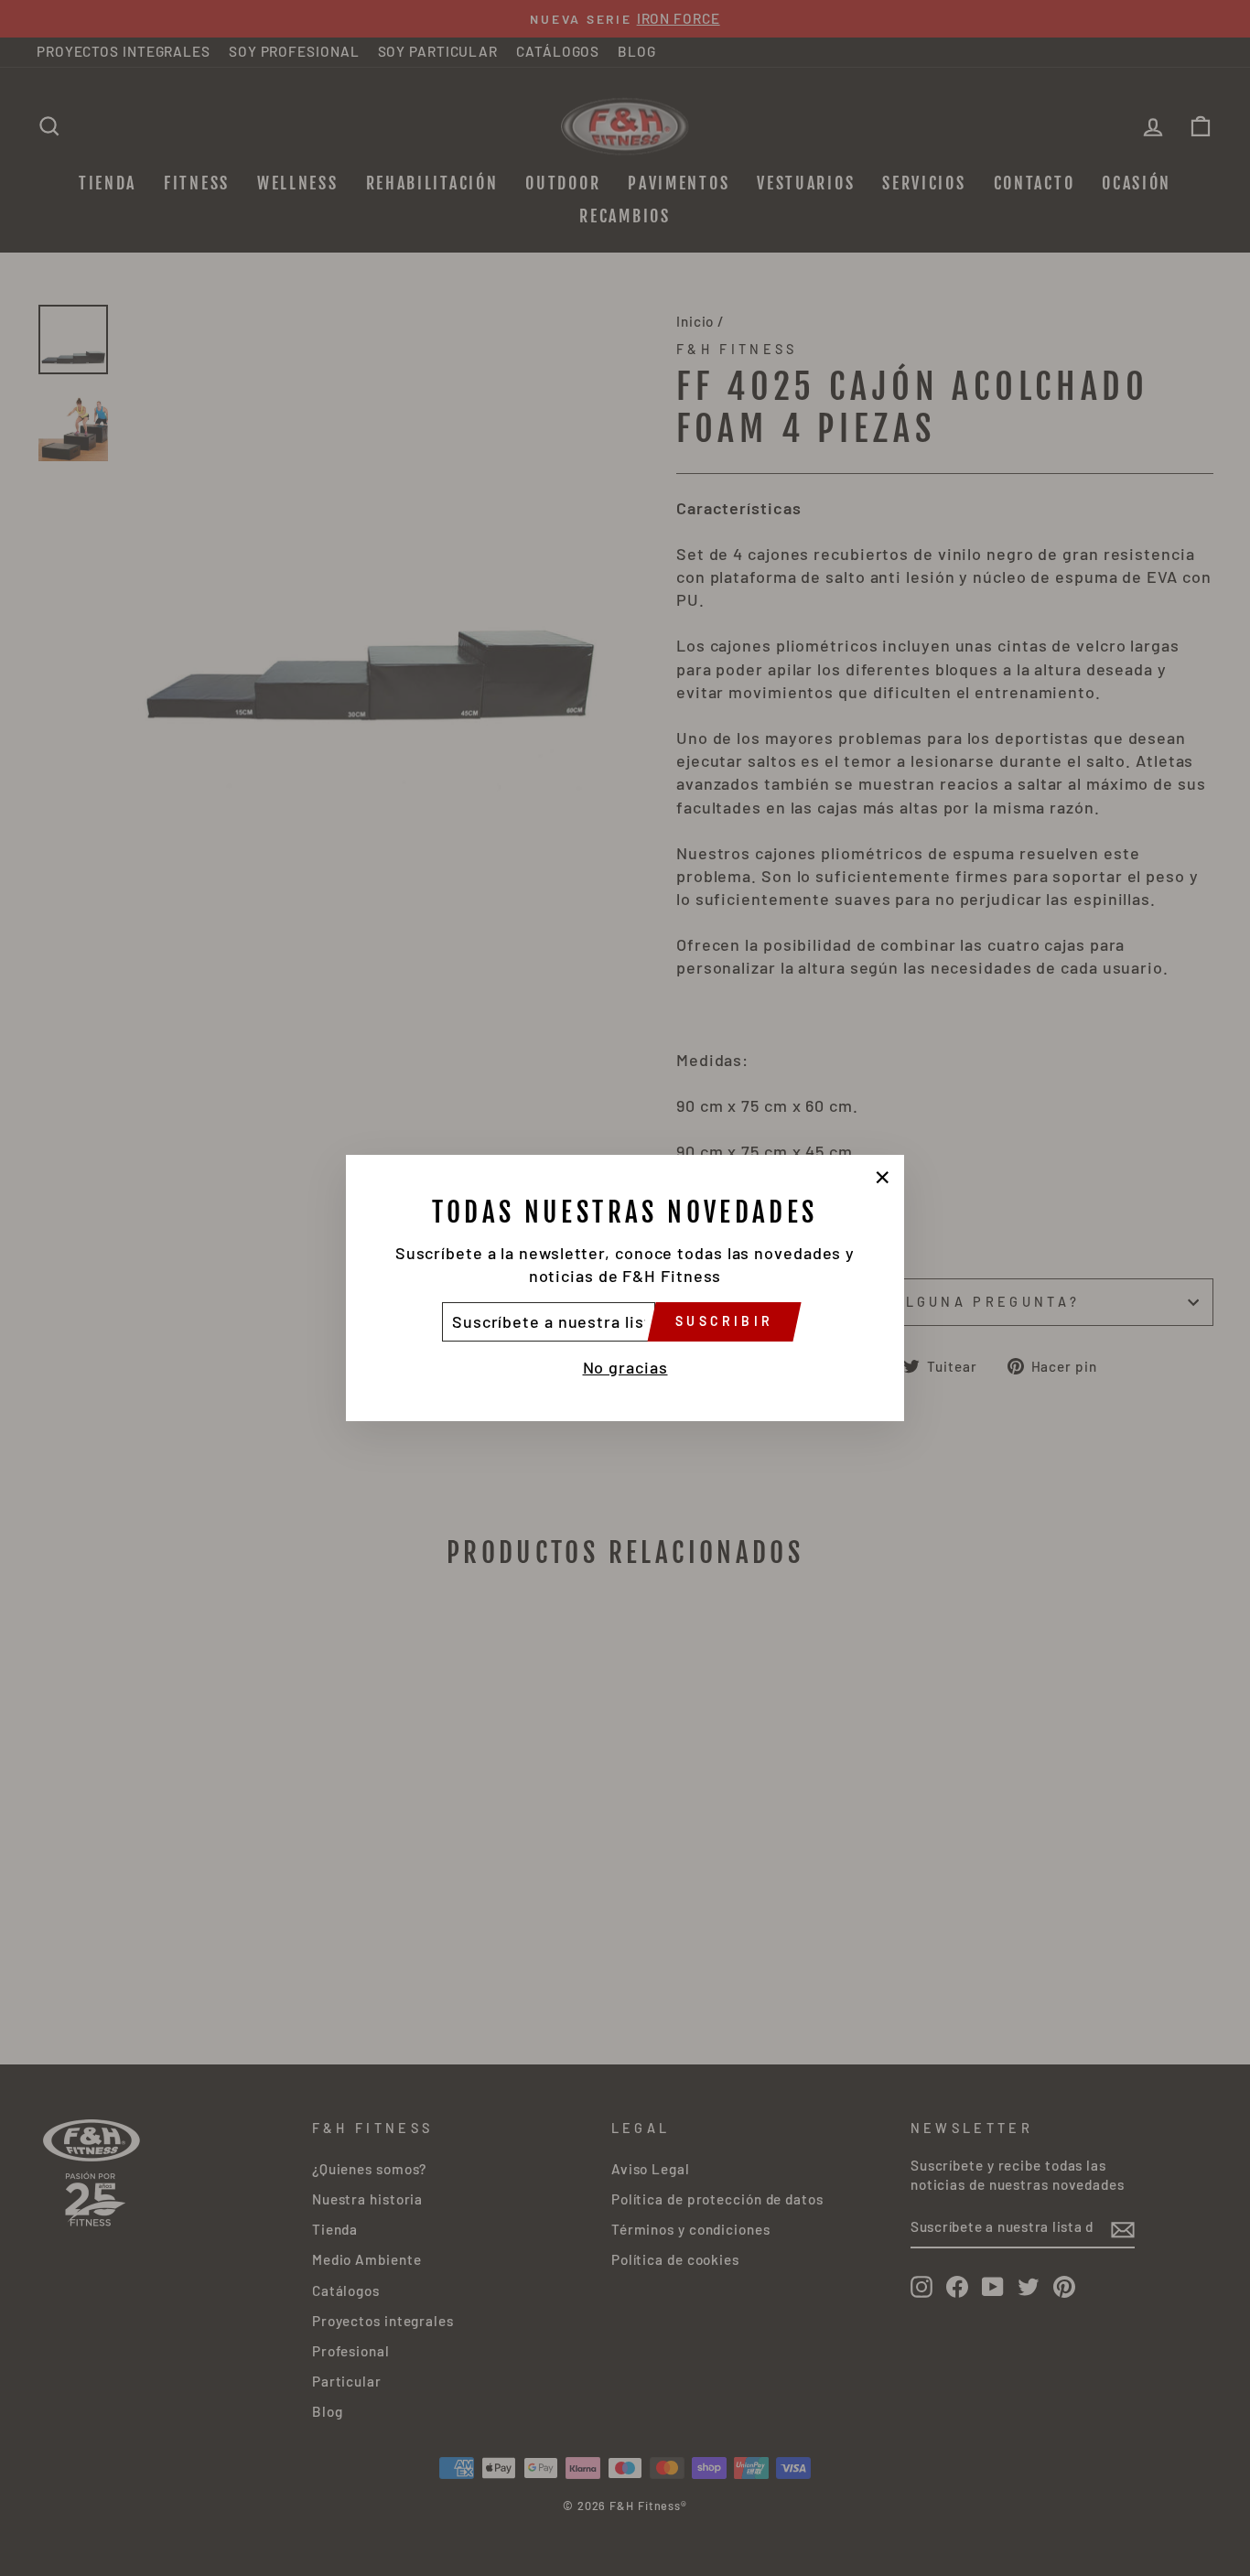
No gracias (625, 1367)
